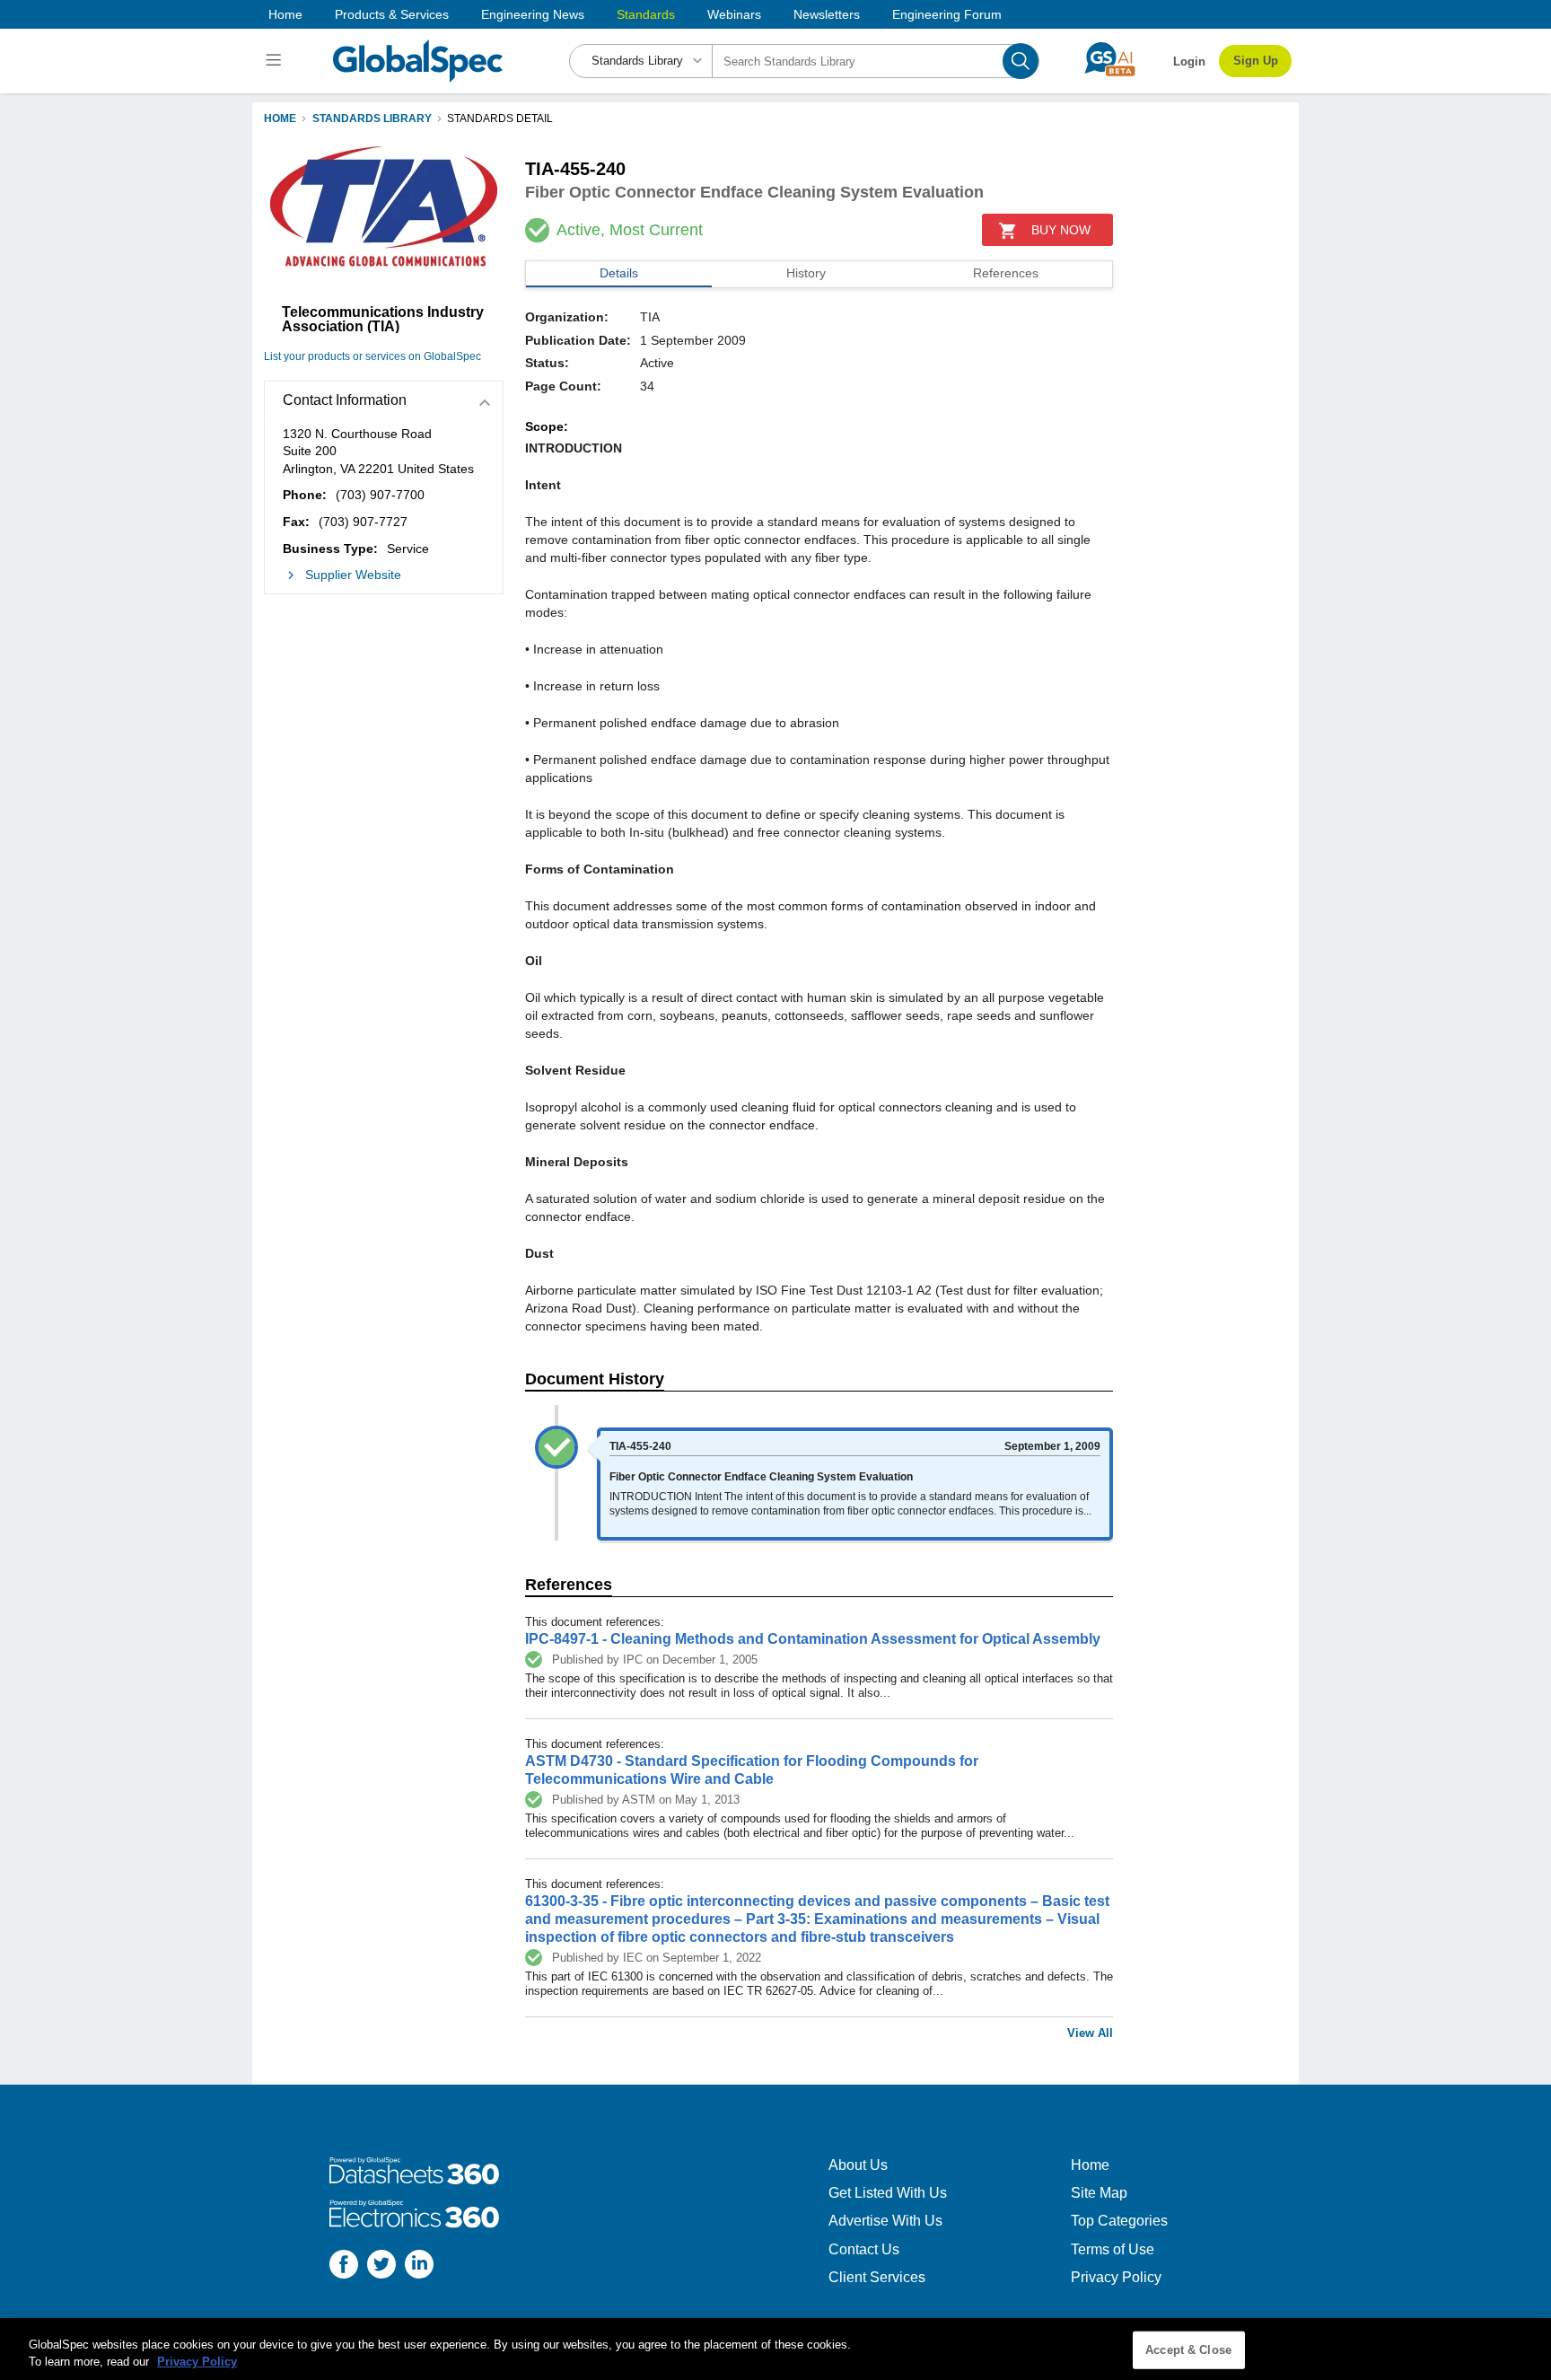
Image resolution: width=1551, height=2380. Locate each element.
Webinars (734, 14)
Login (1189, 61)
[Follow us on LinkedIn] (419, 2266)
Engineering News (533, 14)
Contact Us (864, 2249)
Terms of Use (1113, 2249)
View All (1090, 2033)
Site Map (1099, 2193)
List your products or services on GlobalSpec (372, 356)
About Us (858, 2165)
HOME (280, 119)
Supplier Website (353, 575)
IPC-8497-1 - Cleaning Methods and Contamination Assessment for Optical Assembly (813, 1639)
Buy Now (1061, 230)
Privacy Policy (1116, 2277)
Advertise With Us (885, 2221)
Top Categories (1119, 2221)
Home (285, 14)
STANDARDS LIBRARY (372, 119)
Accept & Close (1188, 2350)
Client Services (877, 2277)
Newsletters (827, 14)
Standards (646, 14)
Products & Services (392, 14)
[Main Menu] (276, 61)
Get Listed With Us (888, 2193)
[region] (775, 2349)
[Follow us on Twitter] (381, 2266)
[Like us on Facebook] (344, 2266)
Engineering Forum (947, 14)
